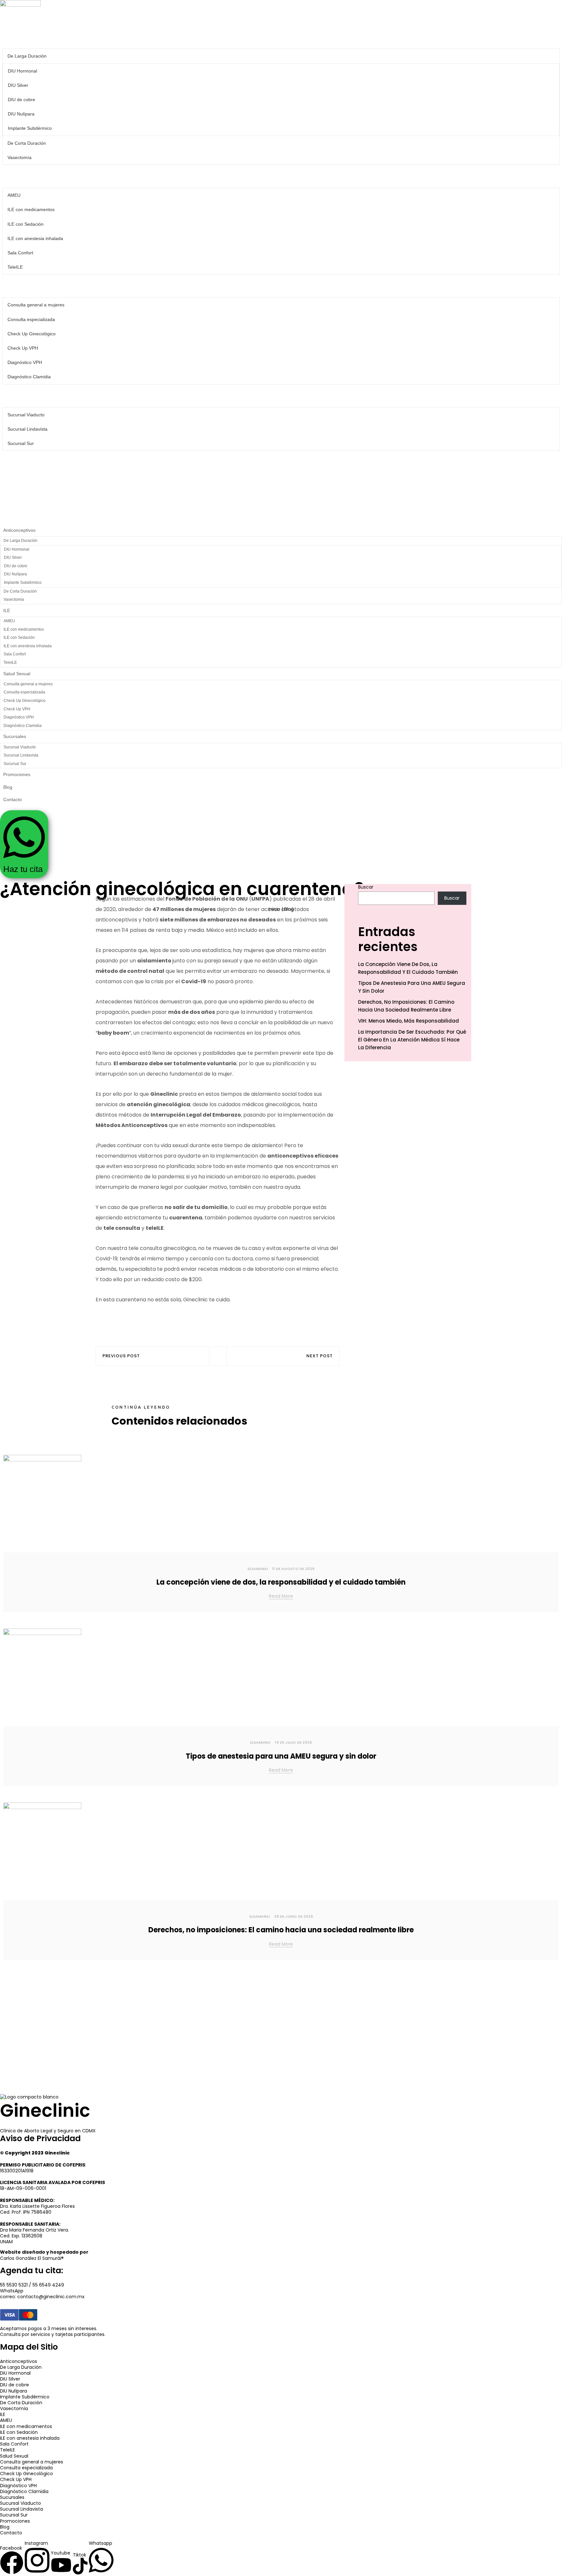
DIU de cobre (21, 100)
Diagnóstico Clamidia (29, 377)
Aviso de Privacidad (40, 2139)
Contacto (13, 508)
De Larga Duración (27, 56)
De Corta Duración (27, 143)
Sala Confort (20, 253)
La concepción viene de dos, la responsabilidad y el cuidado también (408, 968)
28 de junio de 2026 (294, 1916)
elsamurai (258, 1569)
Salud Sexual (17, 286)
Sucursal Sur (21, 443)
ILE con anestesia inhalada (35, 238)
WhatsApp (12, 2291)
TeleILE (15, 267)
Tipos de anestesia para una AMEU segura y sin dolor (412, 987)
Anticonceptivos (20, 37)
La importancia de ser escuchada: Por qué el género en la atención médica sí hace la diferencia (412, 1040)
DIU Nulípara (21, 114)
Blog (8, 485)
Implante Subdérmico (30, 128)
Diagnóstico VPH (25, 362)
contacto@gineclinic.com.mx (51, 2297)
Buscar (366, 887)
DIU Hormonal (22, 71)
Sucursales (15, 396)
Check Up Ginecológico (32, 334)
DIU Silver (18, 85)
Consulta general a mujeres (36, 305)
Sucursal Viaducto (26, 415)
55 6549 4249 (48, 2285)
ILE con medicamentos (31, 209)
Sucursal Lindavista (27, 429)
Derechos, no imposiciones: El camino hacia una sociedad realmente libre (406, 1006)
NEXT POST (320, 1356)
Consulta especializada (31, 319)
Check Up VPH (23, 348)
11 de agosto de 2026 (293, 1569)
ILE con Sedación (26, 224)
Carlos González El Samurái (31, 2258)
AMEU (14, 195)
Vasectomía (20, 157)
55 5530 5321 (14, 2285)
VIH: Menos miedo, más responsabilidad (408, 1021)
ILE (7, 176)
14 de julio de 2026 (293, 1742)
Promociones (17, 462)
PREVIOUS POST (121, 1356)
